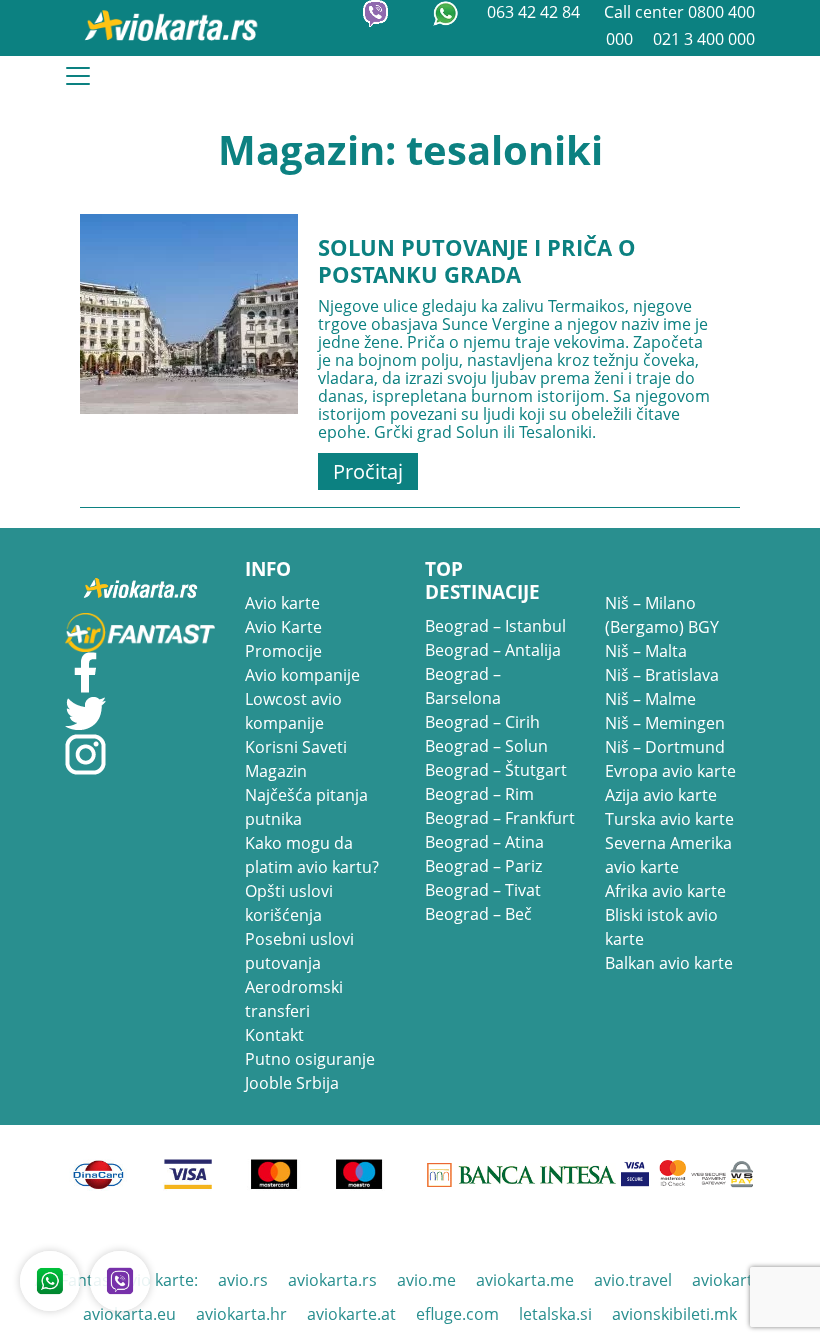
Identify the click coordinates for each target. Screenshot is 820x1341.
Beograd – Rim (479, 794)
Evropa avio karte (670, 771)
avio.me (426, 1280)
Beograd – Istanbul (495, 626)
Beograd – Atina (484, 842)
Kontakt (274, 1035)
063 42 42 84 (535, 12)
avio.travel (633, 1280)
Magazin (276, 771)
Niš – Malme (650, 699)
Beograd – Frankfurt (500, 818)
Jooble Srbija (292, 1083)
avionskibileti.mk (674, 1314)
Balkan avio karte (669, 963)
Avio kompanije (302, 675)
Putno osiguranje (310, 1059)
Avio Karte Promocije (283, 639)
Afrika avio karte (665, 891)
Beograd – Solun (486, 746)
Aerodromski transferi (294, 999)
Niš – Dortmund (665, 747)
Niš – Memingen (665, 723)
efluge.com (457, 1314)
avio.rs (243, 1280)
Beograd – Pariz (483, 866)
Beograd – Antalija (493, 650)
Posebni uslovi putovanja (299, 951)
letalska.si (555, 1314)
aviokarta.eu (129, 1314)
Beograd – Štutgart (496, 770)
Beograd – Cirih (482, 722)
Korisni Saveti (296, 747)
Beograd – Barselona (463, 686)
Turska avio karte (669, 819)
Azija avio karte (661, 795)
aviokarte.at (351, 1314)
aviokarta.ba (738, 1280)
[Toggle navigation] (78, 76)
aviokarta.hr (241, 1314)
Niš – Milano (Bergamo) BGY (662, 615)
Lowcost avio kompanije (293, 711)
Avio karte (282, 603)
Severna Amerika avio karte (668, 855)
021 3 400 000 (704, 39)
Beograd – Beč (478, 914)
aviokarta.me (525, 1280)
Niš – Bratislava (662, 675)
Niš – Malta (646, 651)
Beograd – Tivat (483, 890)
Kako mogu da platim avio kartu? (312, 855)
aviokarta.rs (332, 1280)
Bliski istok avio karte (661, 927)
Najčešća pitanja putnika (306, 807)
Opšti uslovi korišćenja (289, 903)
